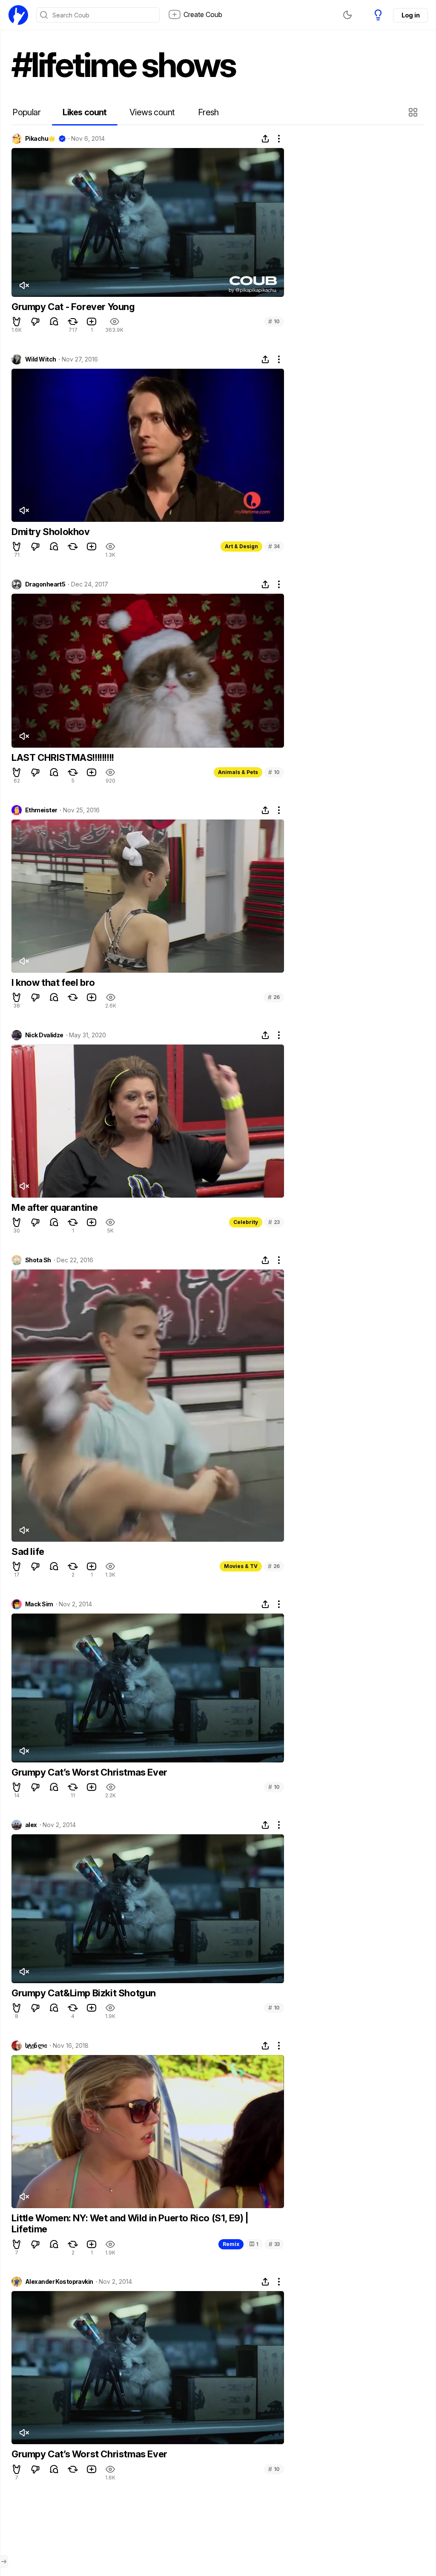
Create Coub (203, 14)
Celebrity (246, 1222)
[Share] (265, 139)
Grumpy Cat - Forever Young (73, 307)
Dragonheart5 (45, 584)
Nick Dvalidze (44, 1035)
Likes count (85, 112)
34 (274, 546)
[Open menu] (4, 2562)
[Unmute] (24, 285)
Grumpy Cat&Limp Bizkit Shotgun (84, 1993)
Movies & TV (241, 1566)
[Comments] (54, 322)
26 (274, 997)
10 (274, 321)
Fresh (208, 112)
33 (274, 2244)
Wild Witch (40, 359)
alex (31, 1825)
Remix (231, 2244)
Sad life (28, 1551)
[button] (414, 112)
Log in (410, 15)
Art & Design (241, 546)
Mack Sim (39, 1604)
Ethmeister (41, 810)
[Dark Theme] (347, 15)
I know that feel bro (53, 982)
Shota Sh (38, 1260)
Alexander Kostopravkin (59, 2282)
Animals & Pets (238, 772)
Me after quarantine (54, 1207)
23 (274, 1222)
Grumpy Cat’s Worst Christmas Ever (89, 1772)
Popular (26, 112)
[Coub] (18, 15)
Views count (152, 112)
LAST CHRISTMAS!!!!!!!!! (63, 757)
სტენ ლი (36, 2046)
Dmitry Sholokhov (51, 532)
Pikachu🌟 (40, 139)
